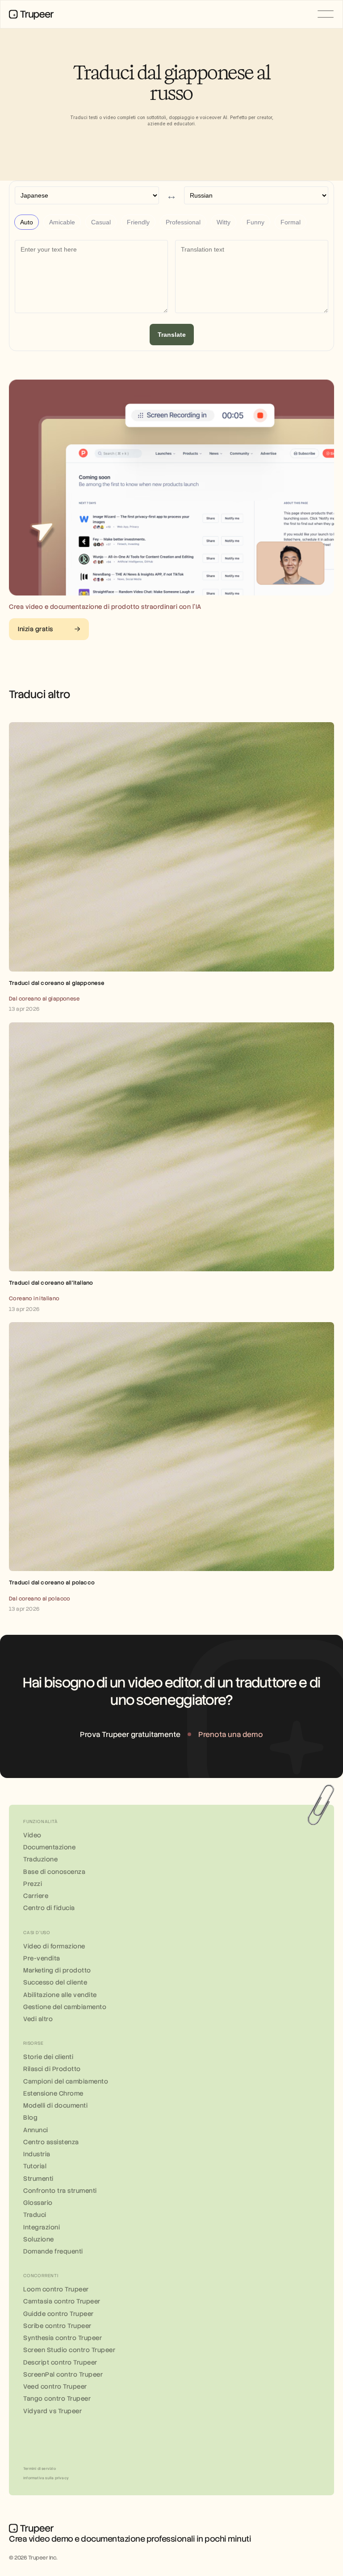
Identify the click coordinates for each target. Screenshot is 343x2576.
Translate (172, 335)
